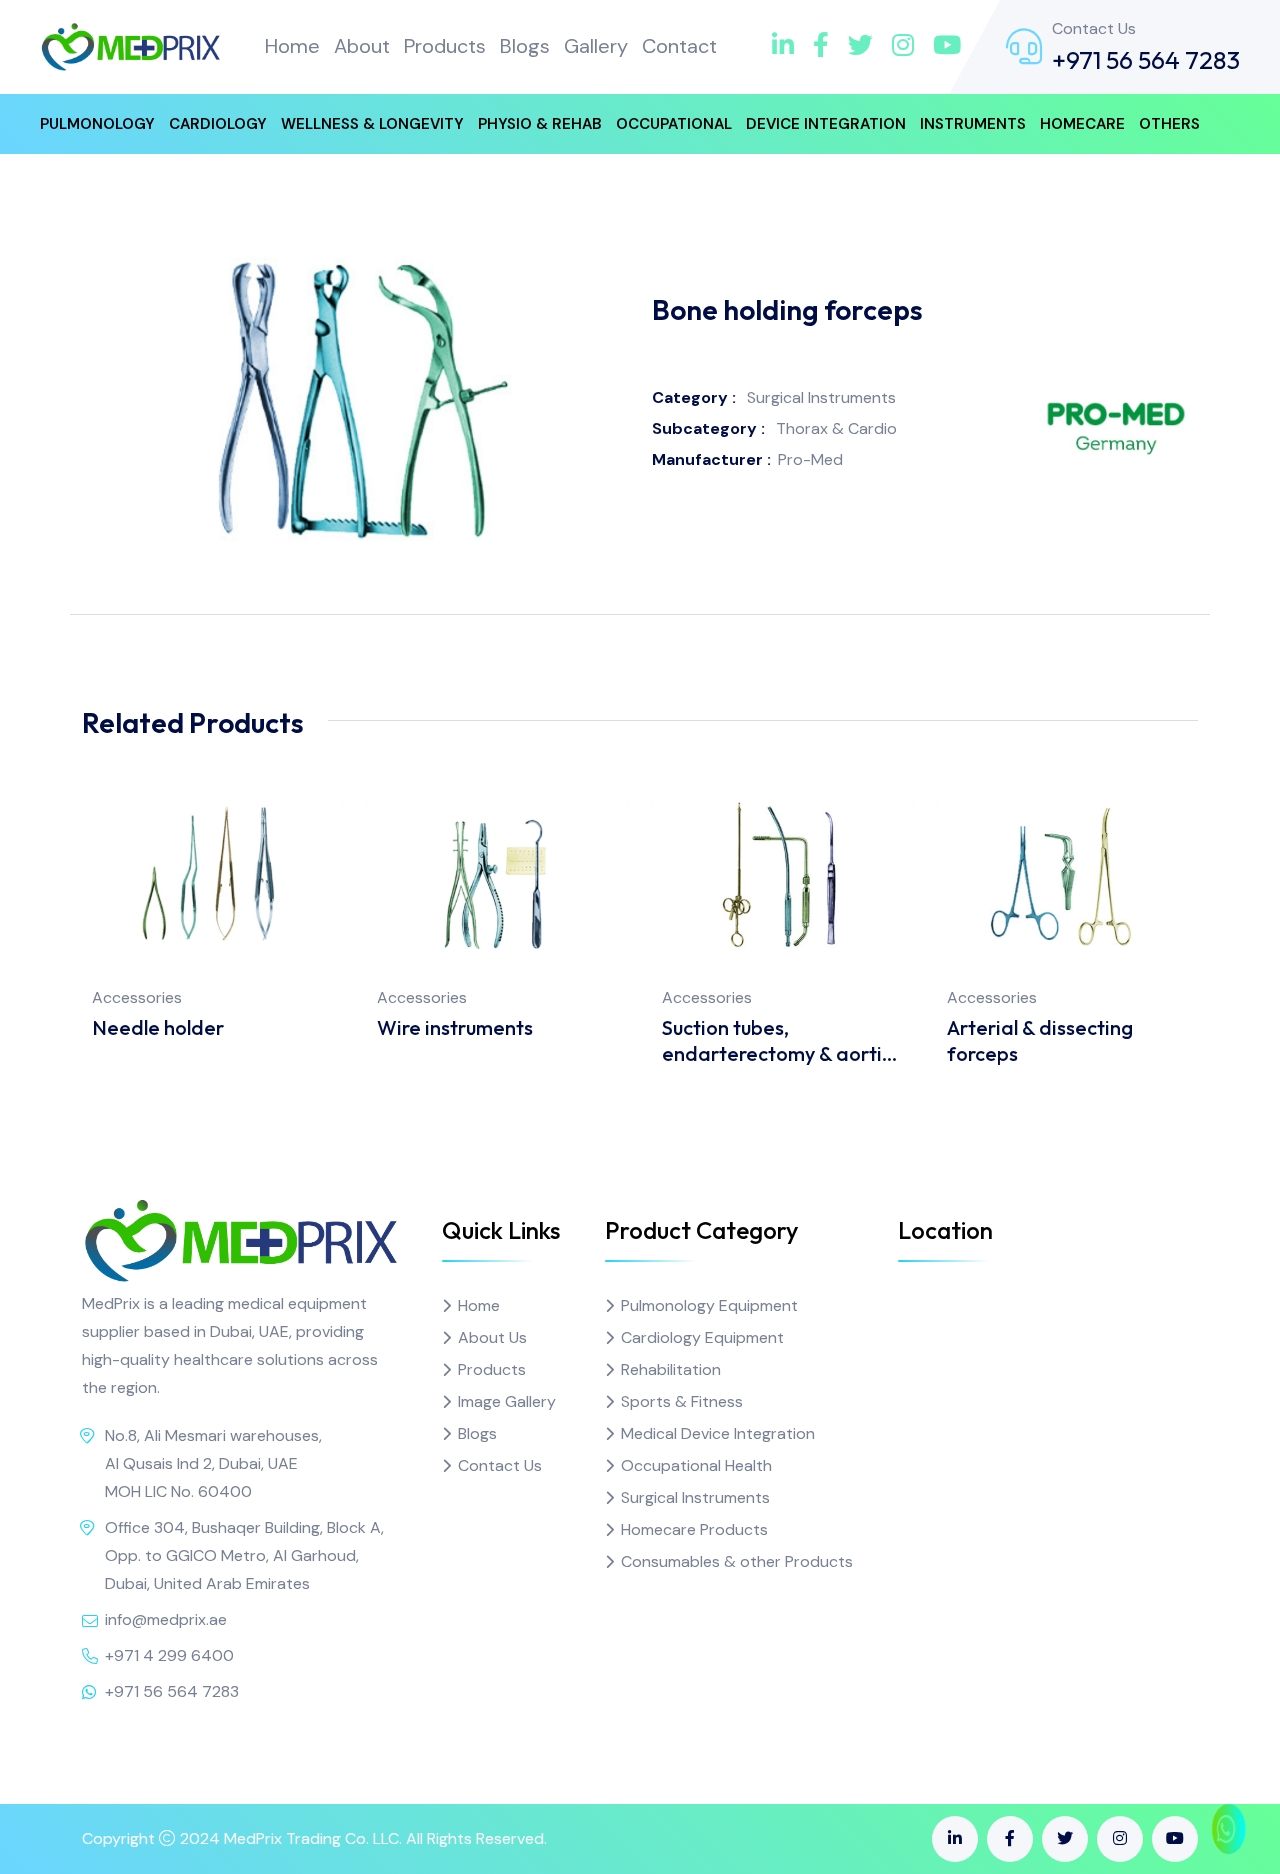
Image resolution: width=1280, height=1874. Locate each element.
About (362, 46)
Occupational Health (696, 1465)
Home (292, 46)
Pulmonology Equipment (709, 1305)
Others (1169, 124)
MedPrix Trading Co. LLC (311, 1838)
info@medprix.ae (166, 1619)
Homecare (1082, 124)
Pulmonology (97, 124)
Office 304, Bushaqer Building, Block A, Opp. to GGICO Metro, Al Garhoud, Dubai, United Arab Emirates (244, 1555)
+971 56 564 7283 (1146, 60)
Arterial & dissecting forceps (1040, 1040)
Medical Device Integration (718, 1433)
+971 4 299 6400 (169, 1655)
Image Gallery (507, 1401)
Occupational (674, 124)
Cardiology (218, 124)
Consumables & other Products (737, 1561)
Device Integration (826, 124)
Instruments (973, 124)
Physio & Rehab (540, 124)
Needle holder (158, 1027)
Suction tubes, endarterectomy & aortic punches (777, 1041)
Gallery (596, 46)
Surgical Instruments (695, 1497)
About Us (492, 1337)
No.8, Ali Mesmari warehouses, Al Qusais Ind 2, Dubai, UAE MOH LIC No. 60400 (213, 1463)
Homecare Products (694, 1529)
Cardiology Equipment (702, 1337)
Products (445, 46)
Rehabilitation (671, 1369)
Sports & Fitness (682, 1401)
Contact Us (500, 1465)
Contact (679, 46)
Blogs (525, 46)
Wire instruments (455, 1027)
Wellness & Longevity (372, 124)
